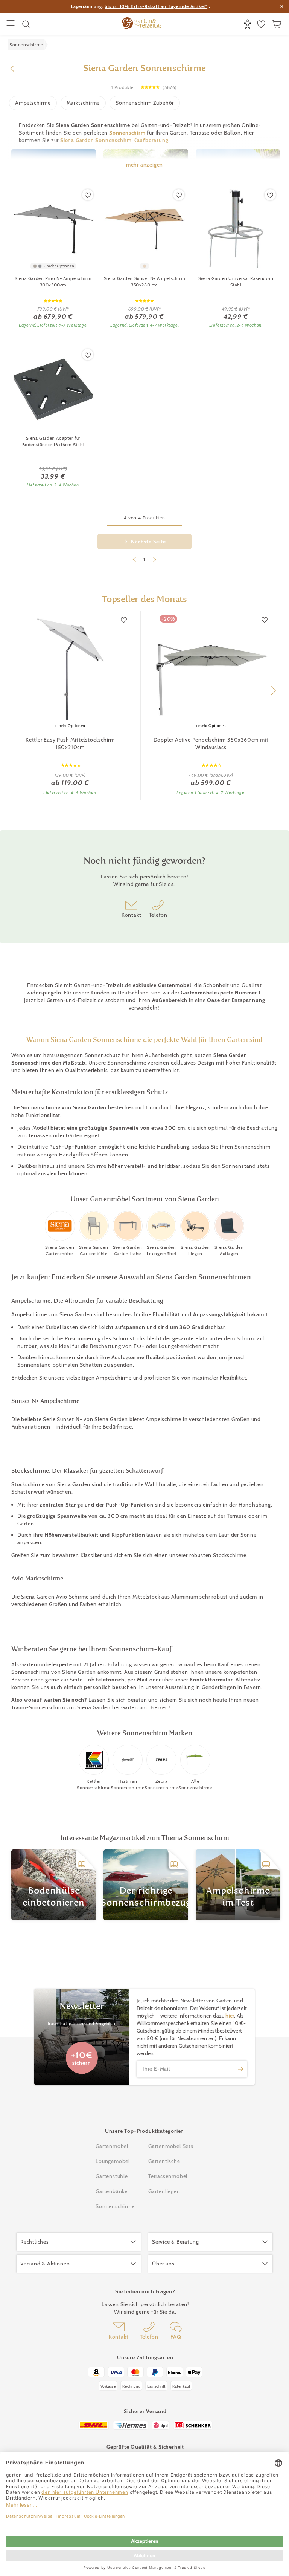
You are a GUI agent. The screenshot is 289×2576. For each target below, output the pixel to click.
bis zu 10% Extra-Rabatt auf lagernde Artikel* (156, 6)
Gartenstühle (112, 2176)
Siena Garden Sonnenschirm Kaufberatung (114, 140)
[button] (273, 691)
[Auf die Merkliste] (88, 195)
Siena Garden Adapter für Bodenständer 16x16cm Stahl (53, 441)
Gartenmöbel (112, 2146)
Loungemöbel (113, 2161)
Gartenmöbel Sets (171, 2146)
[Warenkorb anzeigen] (278, 24)
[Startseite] (141, 24)
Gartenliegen (164, 2191)
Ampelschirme (33, 103)
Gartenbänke (112, 2191)
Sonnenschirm (127, 133)
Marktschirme (83, 103)
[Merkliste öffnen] (262, 24)
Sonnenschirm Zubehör (145, 103)
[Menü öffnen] (11, 24)
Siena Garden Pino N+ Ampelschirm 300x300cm (53, 281)
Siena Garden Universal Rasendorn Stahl (236, 281)
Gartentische (164, 2161)
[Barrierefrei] (249, 24)
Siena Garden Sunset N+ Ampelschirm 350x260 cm (144, 281)
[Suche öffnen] (26, 24)
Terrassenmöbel (168, 2176)
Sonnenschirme (115, 2206)
